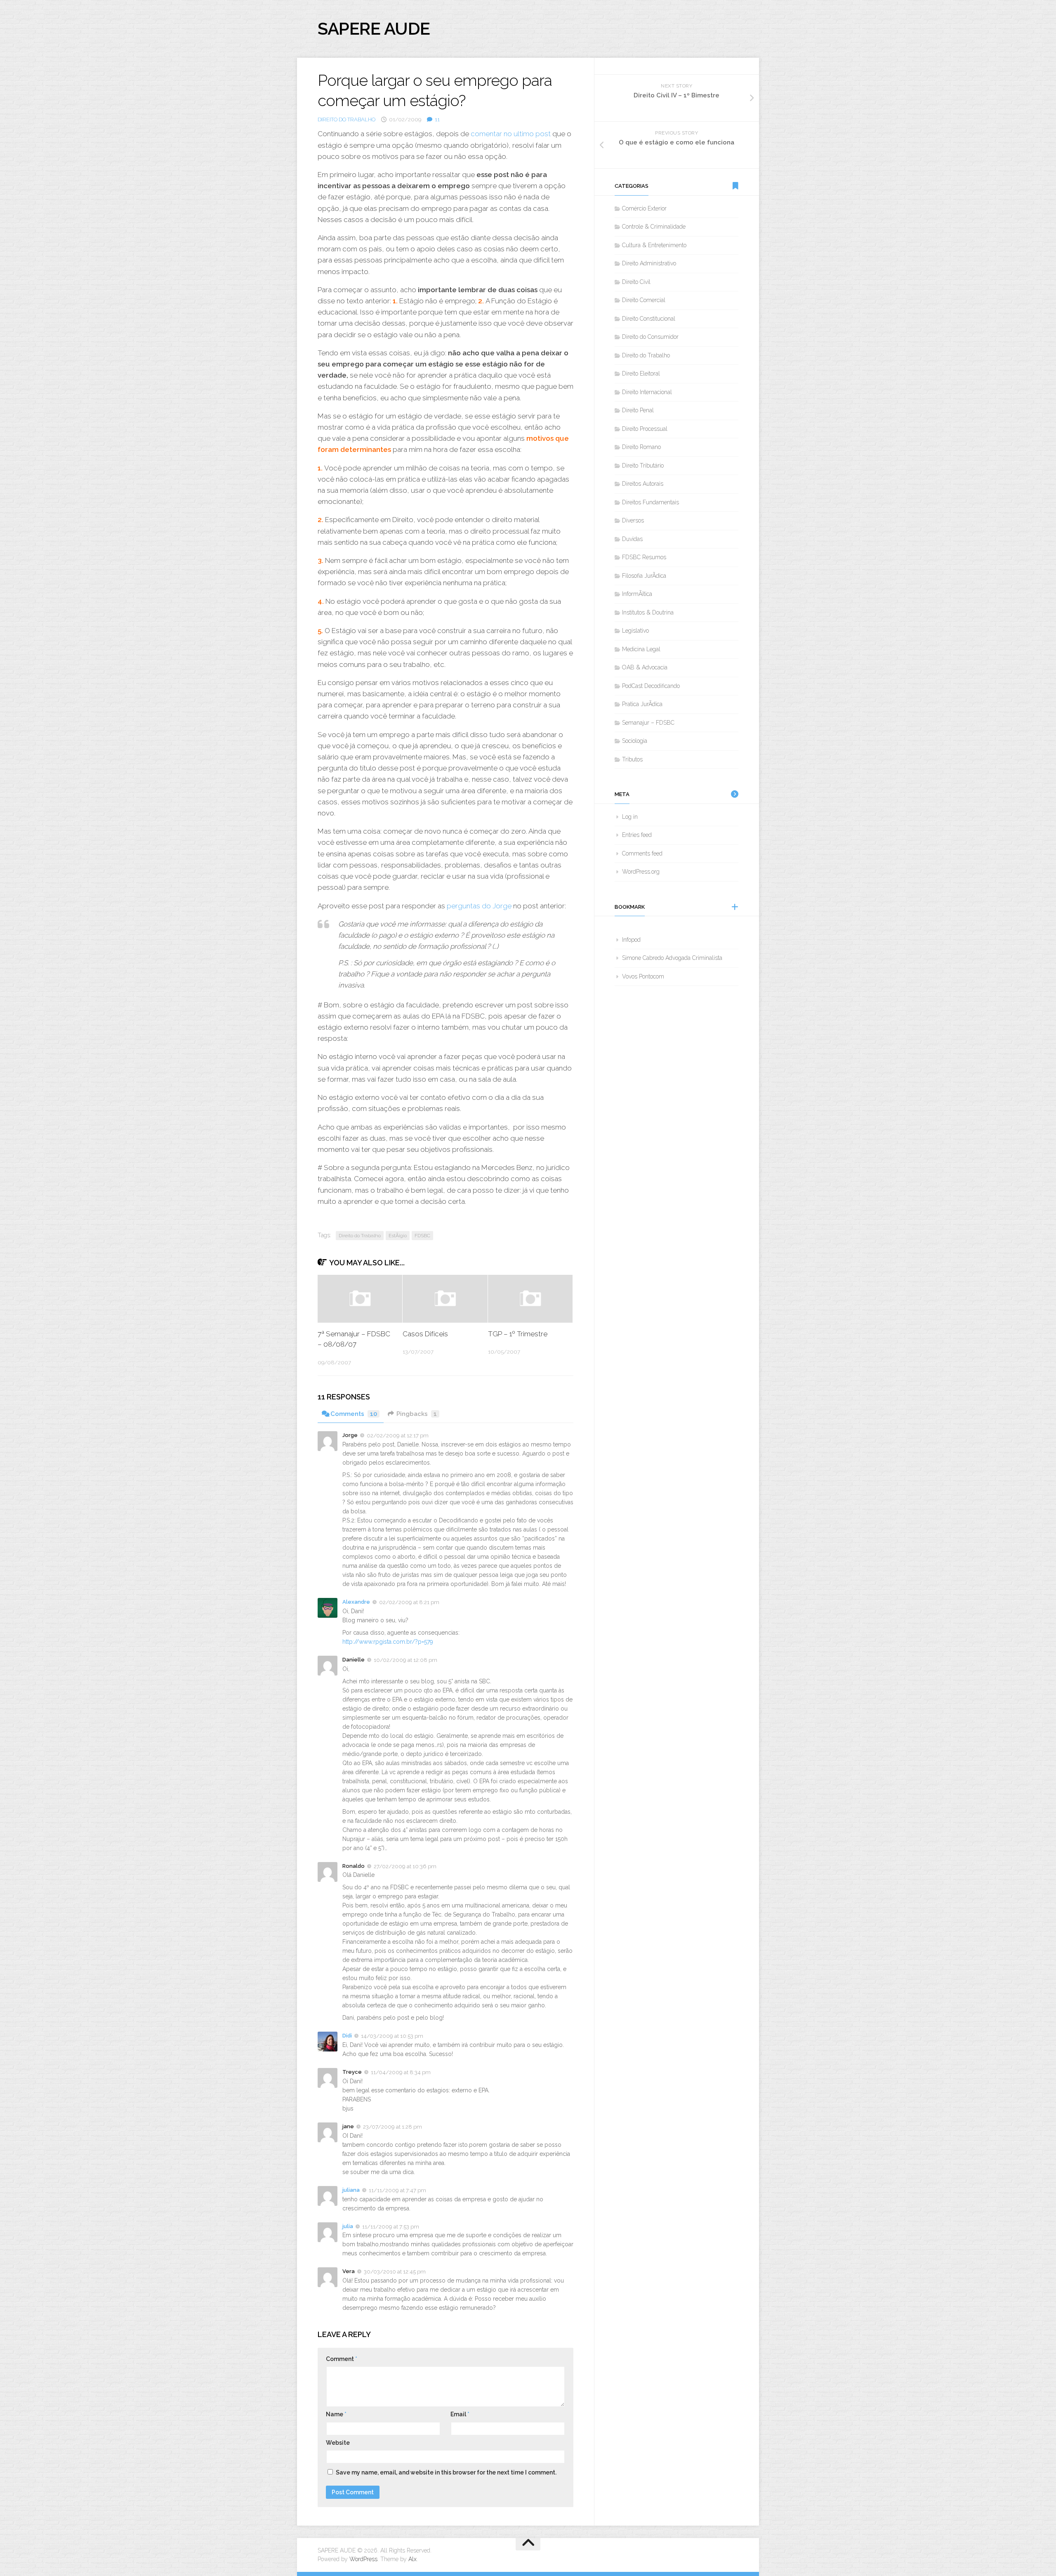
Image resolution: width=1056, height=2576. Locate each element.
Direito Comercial (644, 300)
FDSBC (422, 1236)
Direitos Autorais (643, 484)
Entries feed (637, 835)
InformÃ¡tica (637, 594)
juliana (351, 2190)
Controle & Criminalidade (654, 227)
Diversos (633, 520)
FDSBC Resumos (644, 557)
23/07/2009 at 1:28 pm (392, 2127)
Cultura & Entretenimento (654, 245)
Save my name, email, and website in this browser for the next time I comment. (446, 2472)
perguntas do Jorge (478, 906)
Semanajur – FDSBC (648, 723)
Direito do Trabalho (346, 119)
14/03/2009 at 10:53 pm (392, 2036)
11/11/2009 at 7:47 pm (397, 2190)
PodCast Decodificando (651, 686)
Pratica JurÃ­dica (642, 704)
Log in (630, 817)
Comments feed (642, 853)
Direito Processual (645, 429)
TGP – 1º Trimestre (518, 1334)
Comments (354, 1414)
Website (338, 2443)
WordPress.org (641, 872)
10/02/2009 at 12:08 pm (405, 1660)
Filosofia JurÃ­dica (644, 576)
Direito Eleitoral (641, 373)
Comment (342, 2359)
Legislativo (635, 631)
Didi (347, 2036)
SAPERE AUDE (374, 29)
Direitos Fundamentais (651, 502)
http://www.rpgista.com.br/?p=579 (388, 1642)
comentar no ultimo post (511, 134)
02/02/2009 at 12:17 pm (398, 1436)
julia (348, 2226)
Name (336, 2414)
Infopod (631, 940)
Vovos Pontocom (643, 976)
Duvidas (632, 539)
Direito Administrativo (649, 263)
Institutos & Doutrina (648, 612)
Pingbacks (417, 1414)
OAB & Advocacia (645, 667)
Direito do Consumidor (650, 337)
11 (437, 119)
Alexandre (356, 1602)
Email (460, 2414)
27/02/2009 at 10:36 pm (405, 1866)
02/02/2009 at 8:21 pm (409, 1602)
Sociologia (635, 741)
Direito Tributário (643, 466)
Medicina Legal (641, 649)
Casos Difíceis (425, 1334)
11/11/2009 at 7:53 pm (391, 2226)
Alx (412, 2559)
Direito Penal (638, 410)
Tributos (632, 759)
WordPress (363, 2559)
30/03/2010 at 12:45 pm (395, 2272)
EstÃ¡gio (398, 1236)
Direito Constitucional (649, 319)
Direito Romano (641, 447)
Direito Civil (636, 282)
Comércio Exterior (644, 208)
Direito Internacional (647, 392)
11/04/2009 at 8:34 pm (401, 2072)
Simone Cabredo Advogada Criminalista (672, 958)
